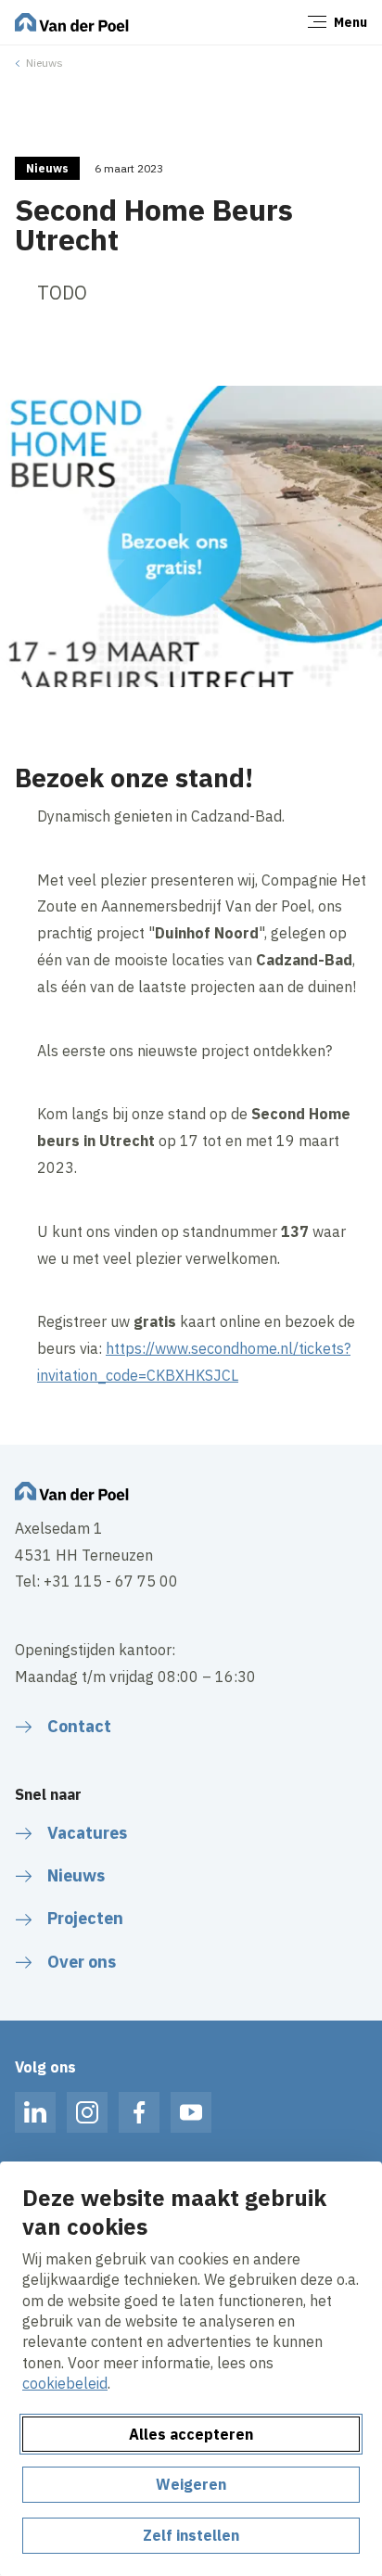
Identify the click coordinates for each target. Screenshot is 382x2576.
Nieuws (45, 63)
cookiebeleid (65, 2383)
